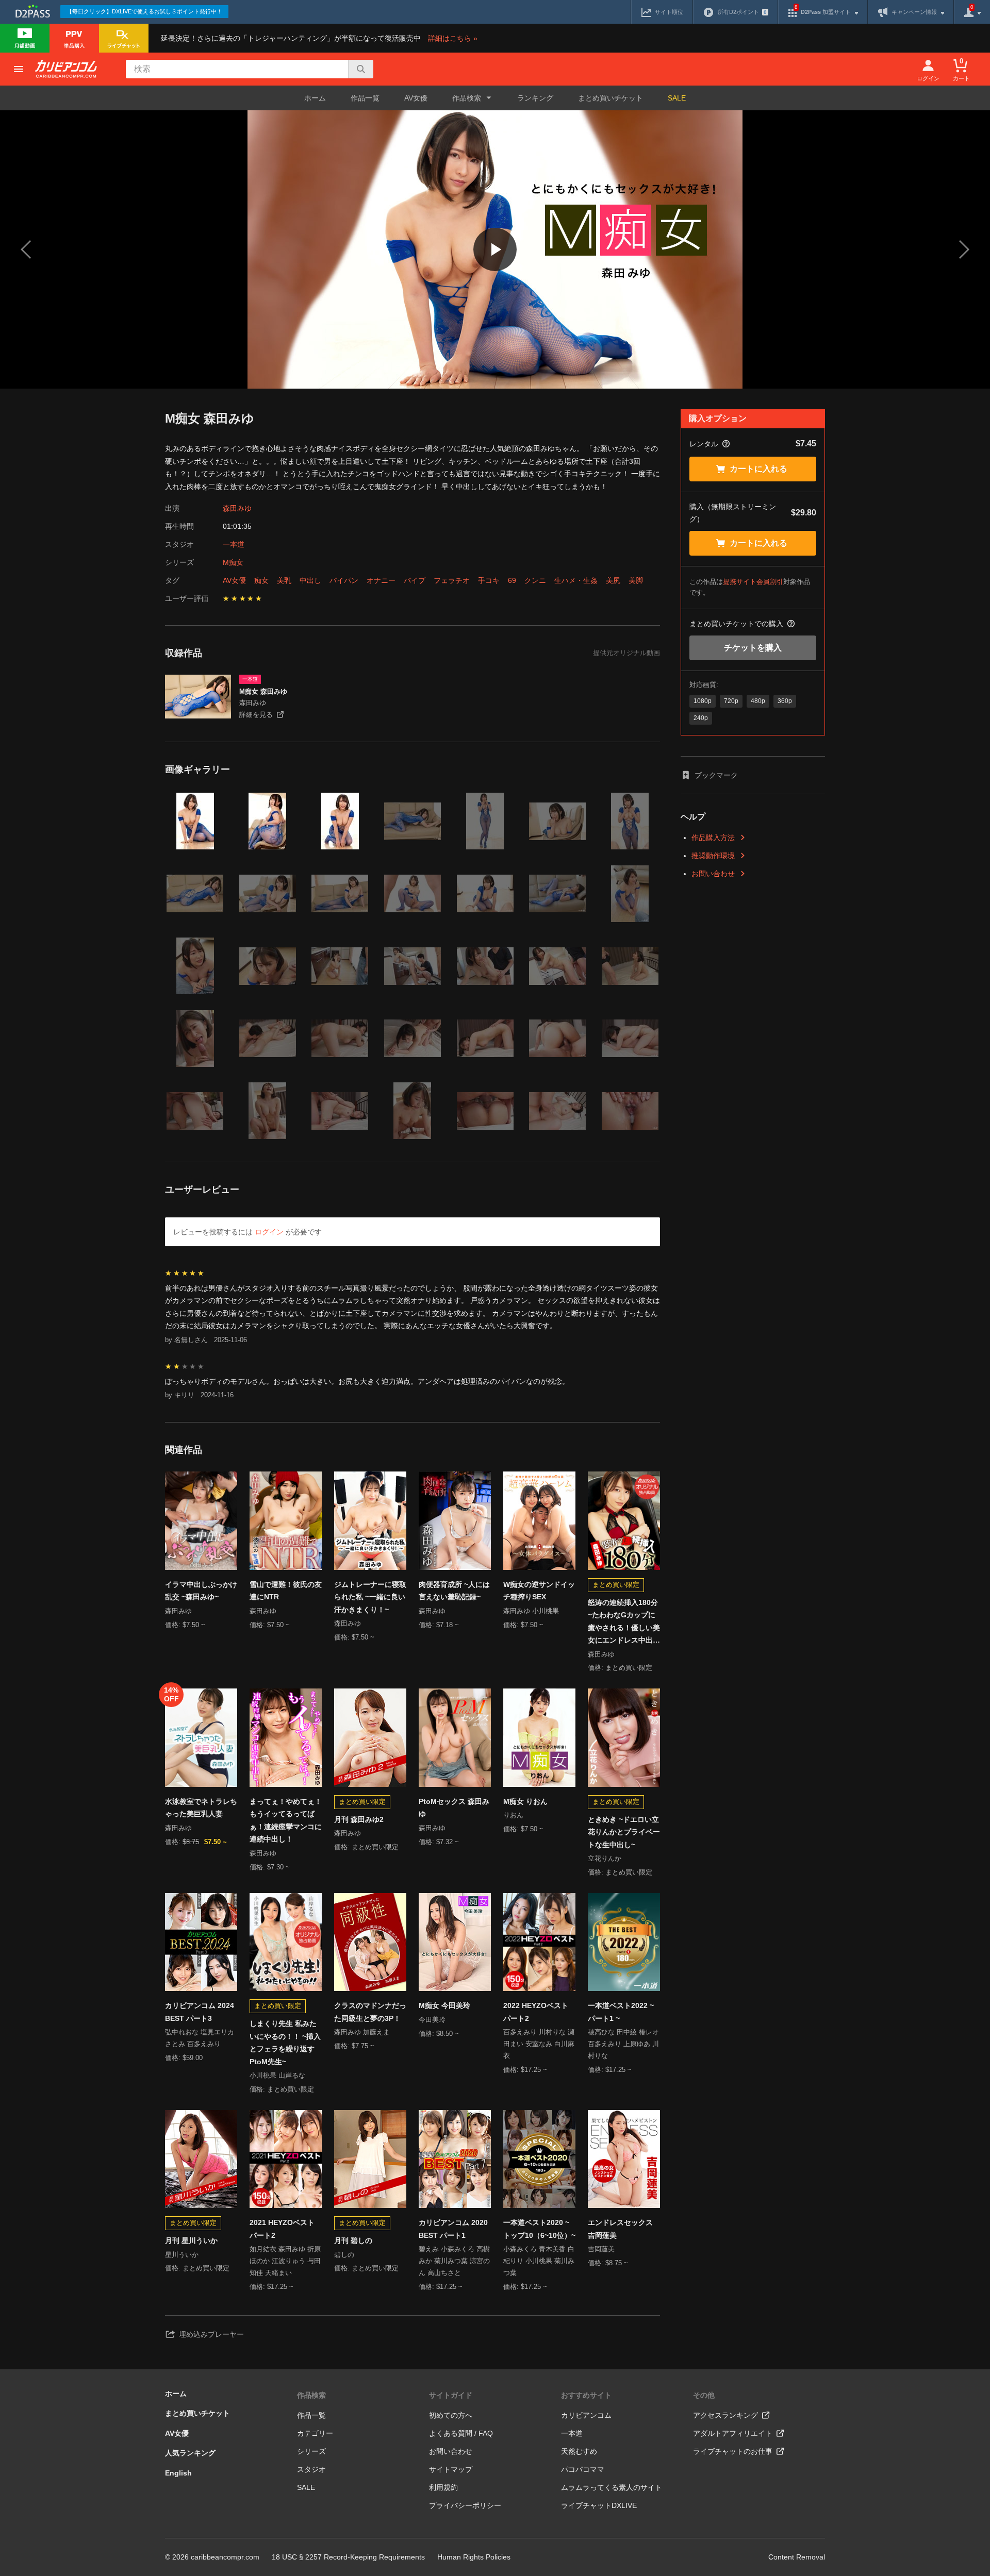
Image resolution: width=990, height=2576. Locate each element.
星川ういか (182, 2255)
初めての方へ (451, 2415)
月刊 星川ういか (191, 2240)
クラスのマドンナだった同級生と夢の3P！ (370, 2012)
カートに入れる (758, 469)
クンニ (535, 580)
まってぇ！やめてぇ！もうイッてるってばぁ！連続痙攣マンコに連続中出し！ (286, 1820)
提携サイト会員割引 (753, 582)
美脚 (636, 580)
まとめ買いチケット (610, 98)
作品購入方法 (713, 838)
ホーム (315, 98)
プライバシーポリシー (465, 2505)
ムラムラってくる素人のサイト (612, 2487)
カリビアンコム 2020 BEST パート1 (453, 2229)
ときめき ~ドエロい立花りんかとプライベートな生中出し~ (624, 1832)
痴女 (261, 580)
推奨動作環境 (713, 856)
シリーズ (311, 2451)
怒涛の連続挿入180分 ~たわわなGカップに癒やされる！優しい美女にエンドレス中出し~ (624, 1622)
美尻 (613, 580)
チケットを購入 (753, 648)
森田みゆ (237, 508)
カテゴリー (315, 2433)
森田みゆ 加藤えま (362, 2032)
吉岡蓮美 (601, 2249)
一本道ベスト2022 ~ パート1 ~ (621, 2012)
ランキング (535, 98)
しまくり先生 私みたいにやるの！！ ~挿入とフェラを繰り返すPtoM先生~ (285, 2043)
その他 (704, 2395)
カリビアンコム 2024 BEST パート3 (200, 2012)
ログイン (269, 1232)
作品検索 (311, 2395)
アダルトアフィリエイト (733, 2433)
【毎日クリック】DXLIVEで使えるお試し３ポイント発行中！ (144, 11)
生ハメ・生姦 (576, 580)
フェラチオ (452, 580)
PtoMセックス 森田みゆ (454, 1808)
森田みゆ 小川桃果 (531, 1611)
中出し (310, 580)
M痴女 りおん (525, 1801)
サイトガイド (451, 2395)
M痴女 (233, 562)
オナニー (381, 580)
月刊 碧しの (353, 2240)
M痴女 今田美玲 (444, 2005)
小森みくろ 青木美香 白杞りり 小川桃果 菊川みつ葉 (539, 2261)
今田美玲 (432, 2020)
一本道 (234, 544)
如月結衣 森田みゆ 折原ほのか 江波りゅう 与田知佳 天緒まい (285, 2261)
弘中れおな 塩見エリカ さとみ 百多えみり (200, 2038)
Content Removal (797, 2557)
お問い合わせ (713, 874)
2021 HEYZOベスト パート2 (282, 2229)
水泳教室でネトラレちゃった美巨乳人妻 (201, 1808)
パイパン (344, 580)
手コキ (489, 580)
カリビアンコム (586, 2415)
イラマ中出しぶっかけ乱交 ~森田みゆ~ (201, 1591)
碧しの (344, 2255)
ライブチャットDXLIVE (599, 2505)
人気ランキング (190, 2453)
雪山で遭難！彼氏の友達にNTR (286, 1591)
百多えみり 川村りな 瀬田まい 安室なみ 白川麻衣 (539, 2044)
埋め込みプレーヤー (211, 2334)
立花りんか (605, 1858)
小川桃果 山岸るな (277, 2075)
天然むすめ (579, 2451)
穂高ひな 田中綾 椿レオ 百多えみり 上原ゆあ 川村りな (623, 2044)
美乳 (284, 580)
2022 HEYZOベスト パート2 (536, 2012)
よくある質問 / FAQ (461, 2433)
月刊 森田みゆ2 (359, 1819)
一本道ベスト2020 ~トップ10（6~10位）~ (539, 2229)
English (178, 2473)
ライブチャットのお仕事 (733, 2451)
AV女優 (416, 98)
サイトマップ (451, 2469)
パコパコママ (583, 2469)
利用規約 (443, 2487)
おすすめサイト (586, 2395)
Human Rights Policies (474, 2557)
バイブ (415, 580)
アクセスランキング (725, 2415)
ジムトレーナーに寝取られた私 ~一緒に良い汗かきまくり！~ (370, 1597)
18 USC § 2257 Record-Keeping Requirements (348, 2557)
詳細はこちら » (453, 38)
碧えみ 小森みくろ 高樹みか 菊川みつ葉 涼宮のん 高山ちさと (454, 2261)
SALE (677, 98)
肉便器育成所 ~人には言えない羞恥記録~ (454, 1591)
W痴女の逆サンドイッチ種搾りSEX (539, 1591)
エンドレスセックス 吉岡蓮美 (620, 2229)
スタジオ (311, 2469)
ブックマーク (716, 775)
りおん (513, 1815)
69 (512, 580)
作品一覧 (365, 98)
